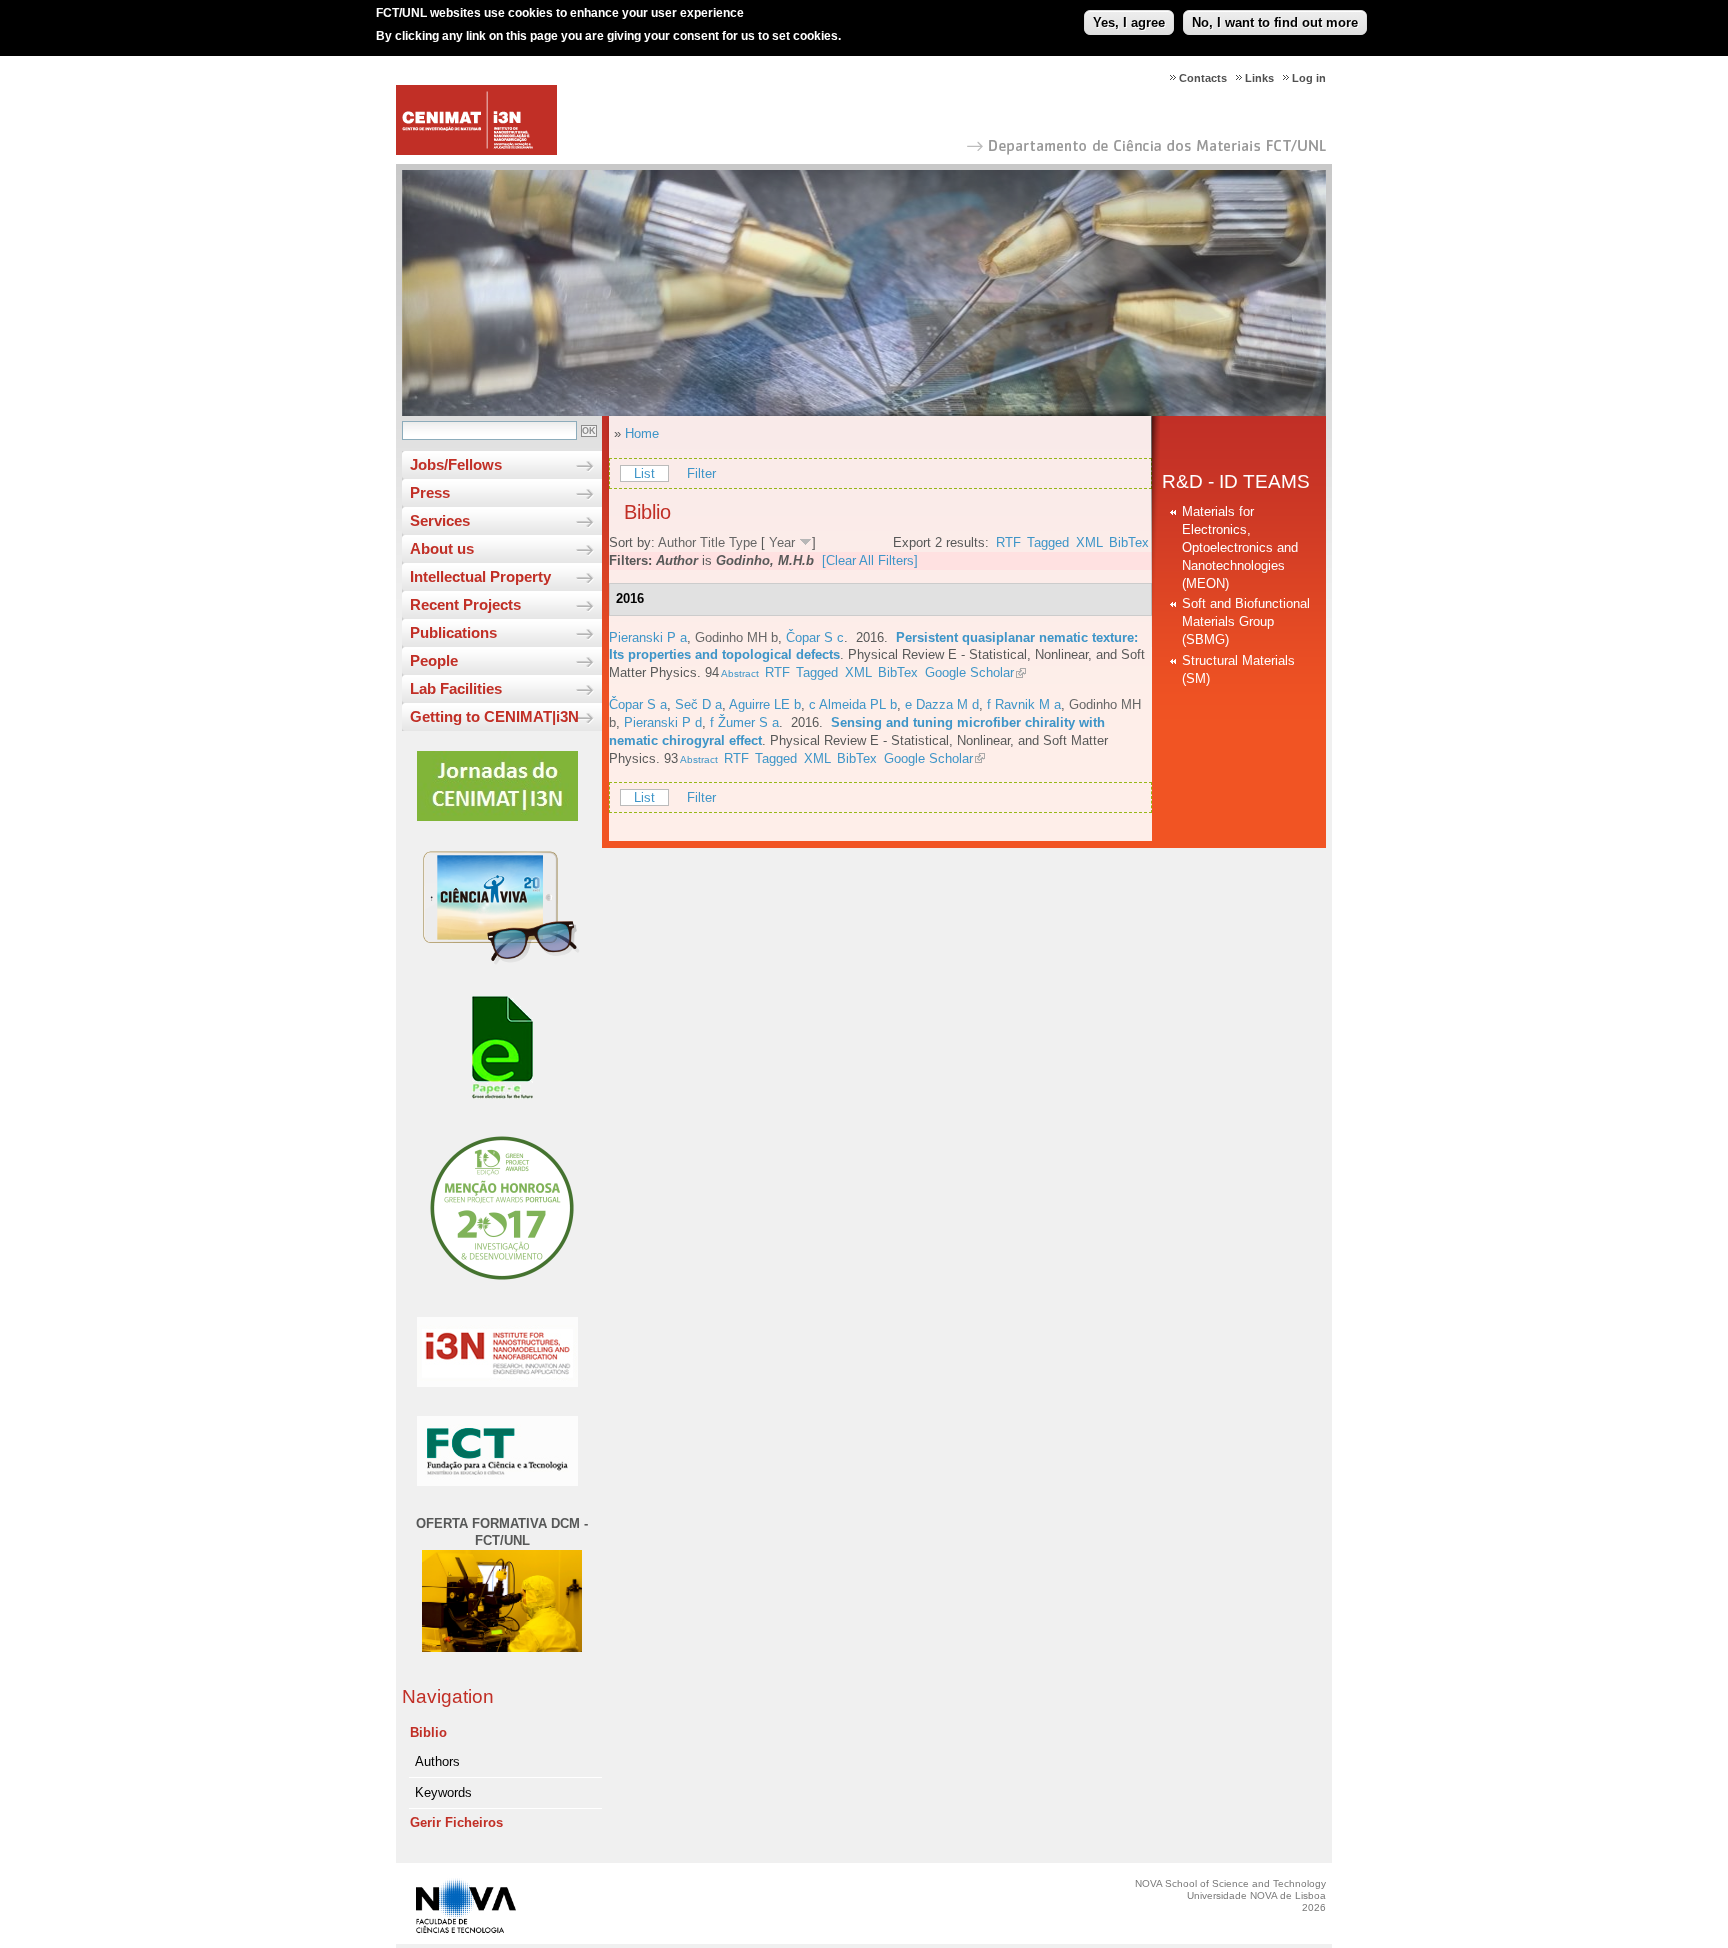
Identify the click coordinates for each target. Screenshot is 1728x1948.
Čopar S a (638, 704)
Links (1259, 78)
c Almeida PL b (853, 704)
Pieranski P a (648, 637)
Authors (437, 1761)
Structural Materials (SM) (1238, 669)
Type (743, 542)
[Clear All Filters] (870, 560)
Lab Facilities (456, 688)
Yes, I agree (1129, 22)
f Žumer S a (744, 722)
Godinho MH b (736, 637)
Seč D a (698, 704)
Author (677, 542)
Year (782, 542)
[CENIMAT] (476, 150)
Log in (1309, 78)
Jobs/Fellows (456, 464)
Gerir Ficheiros (456, 1822)
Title (712, 542)
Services (440, 520)
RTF (1008, 542)
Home (642, 433)
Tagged (1048, 542)
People (434, 660)
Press (430, 492)
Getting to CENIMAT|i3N (494, 716)
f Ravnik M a (1024, 704)
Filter (701, 473)
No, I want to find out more (1275, 22)
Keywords (443, 1792)
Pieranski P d (663, 722)
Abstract (739, 673)
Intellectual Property (480, 576)
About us (442, 548)
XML (1089, 542)
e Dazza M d (942, 704)
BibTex (1129, 542)
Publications (453, 632)
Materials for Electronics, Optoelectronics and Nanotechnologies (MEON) (1240, 547)
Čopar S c (815, 637)
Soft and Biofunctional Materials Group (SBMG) (1246, 621)
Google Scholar (969, 672)
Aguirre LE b (765, 704)
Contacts (1203, 78)
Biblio (428, 1732)
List (644, 473)
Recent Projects (465, 604)
